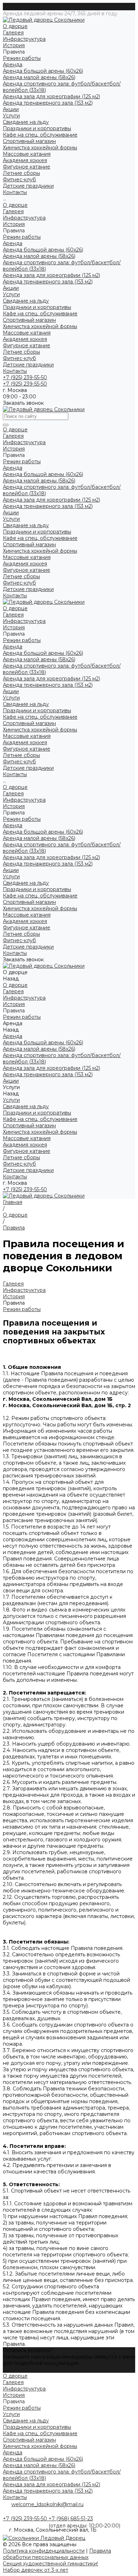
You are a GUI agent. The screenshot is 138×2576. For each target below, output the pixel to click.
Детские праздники (28, 365)
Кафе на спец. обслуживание (40, 135)
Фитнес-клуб (19, 358)
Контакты (15, 371)
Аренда (13, 243)
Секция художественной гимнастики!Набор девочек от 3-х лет (50, 2567)
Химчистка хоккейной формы (40, 148)
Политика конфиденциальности (44, 2551)
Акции (11, 288)
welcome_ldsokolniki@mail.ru (47, 2504)
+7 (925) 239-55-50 (25, 1189)
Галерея (13, 33)
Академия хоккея (25, 339)
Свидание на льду (26, 122)
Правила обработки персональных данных (57, 2554)
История (14, 45)
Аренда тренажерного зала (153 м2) (48, 103)
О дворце (15, 205)
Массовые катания (27, 333)
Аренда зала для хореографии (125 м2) (51, 96)
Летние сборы (21, 352)
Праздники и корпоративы (37, 128)
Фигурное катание (27, 346)
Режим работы (22, 58)
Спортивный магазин (29, 141)
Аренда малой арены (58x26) (39, 77)
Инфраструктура (24, 39)
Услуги (11, 294)
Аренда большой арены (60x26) (43, 71)
